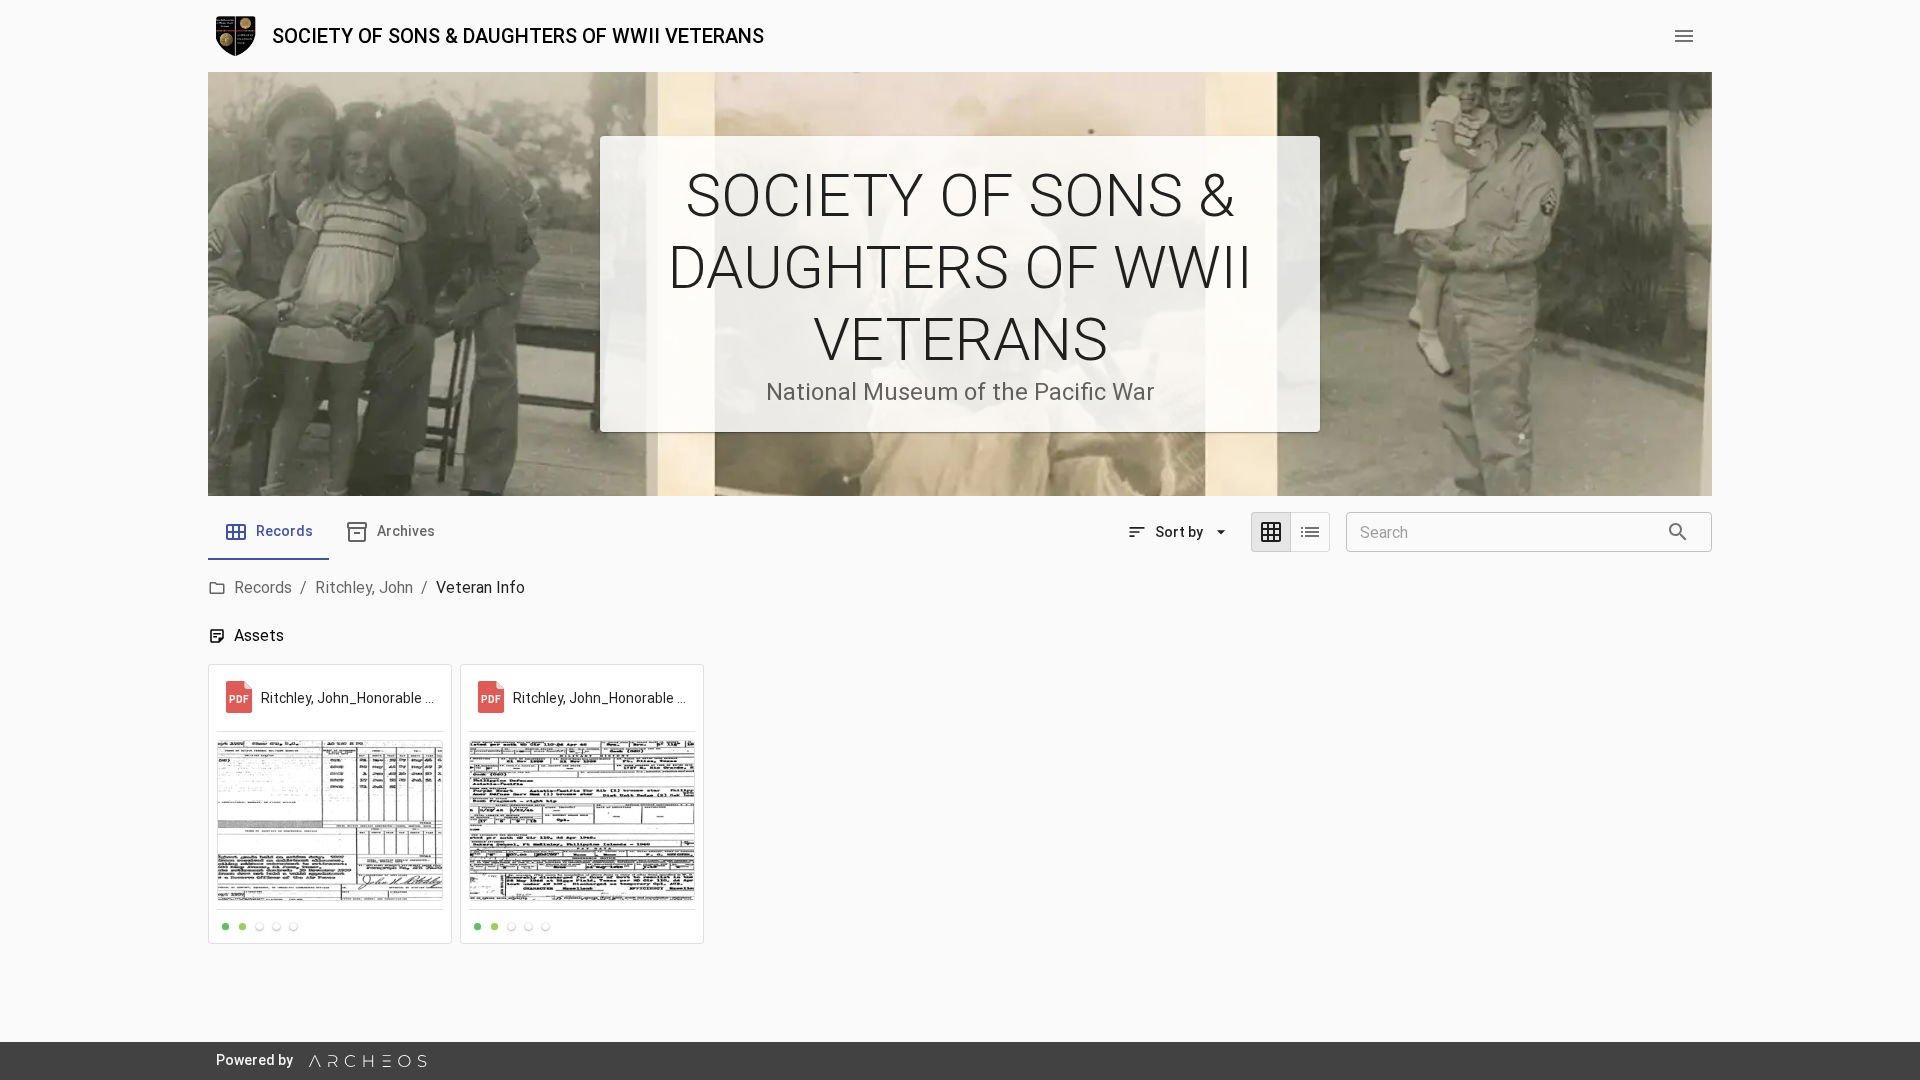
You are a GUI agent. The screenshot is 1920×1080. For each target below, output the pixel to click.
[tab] (268, 532)
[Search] (1678, 532)
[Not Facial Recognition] (276, 926)
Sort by (1179, 532)
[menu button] (1684, 36)
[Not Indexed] (293, 926)
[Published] (242, 926)
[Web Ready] (225, 926)
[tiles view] (1271, 532)
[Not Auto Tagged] (259, 926)
